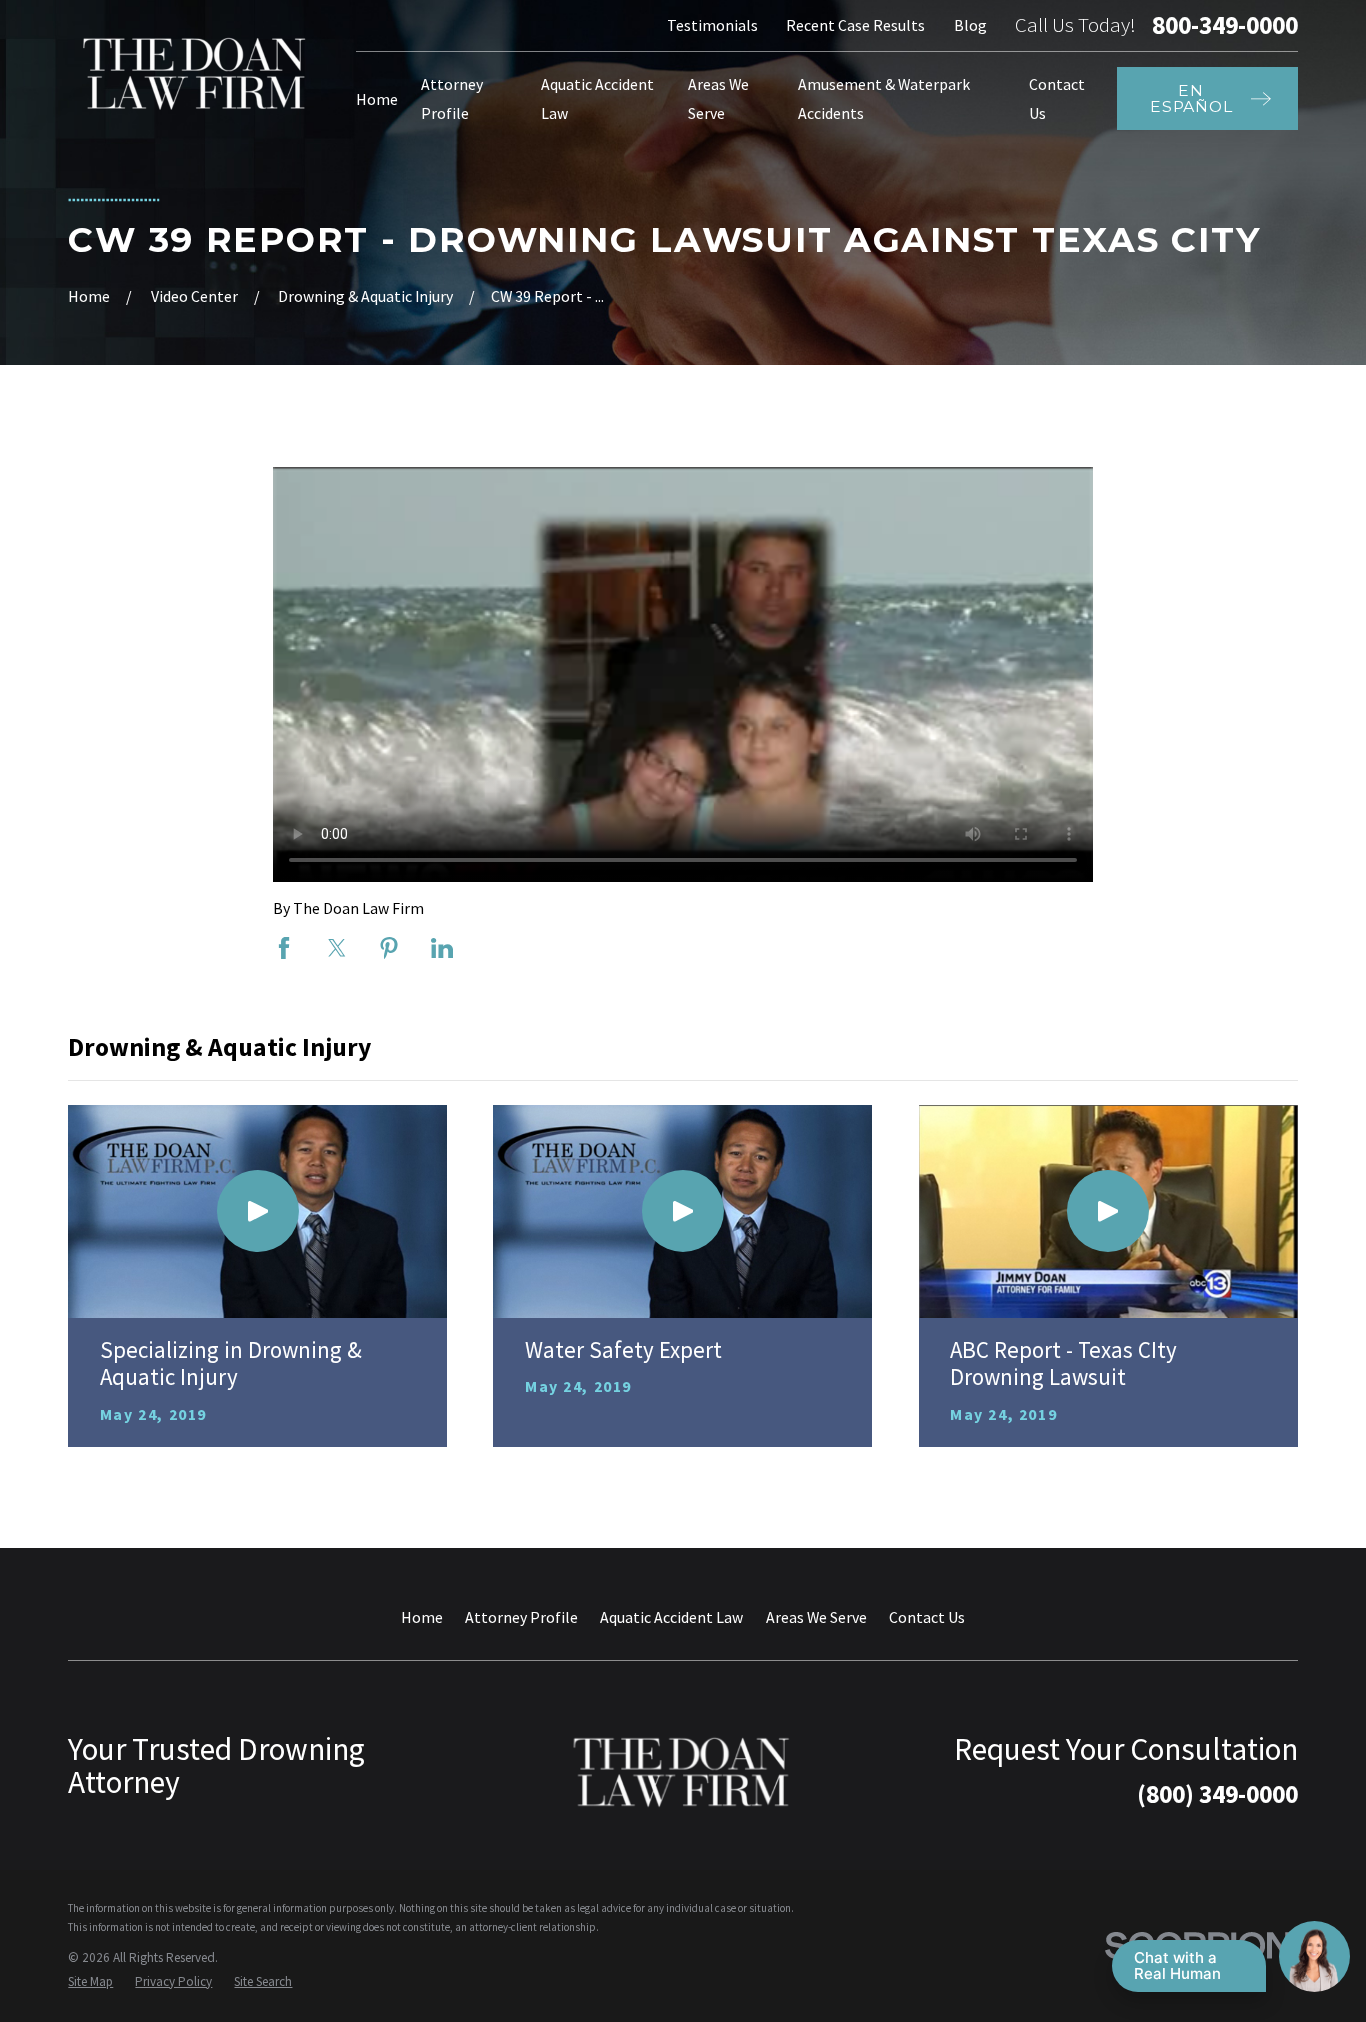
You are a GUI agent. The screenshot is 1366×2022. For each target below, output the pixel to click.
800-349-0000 (1225, 25)
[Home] (196, 73)
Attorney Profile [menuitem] (452, 98)
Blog (970, 25)
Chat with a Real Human (1177, 1965)
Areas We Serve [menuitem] (718, 98)
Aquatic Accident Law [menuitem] (597, 98)
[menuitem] (90, 1982)
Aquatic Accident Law (671, 1617)
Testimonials (712, 25)
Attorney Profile (521, 1617)
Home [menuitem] (377, 99)
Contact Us (927, 1617)
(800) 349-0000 (1217, 1794)
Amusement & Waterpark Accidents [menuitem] (884, 98)
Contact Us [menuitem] (1057, 98)
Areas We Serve (816, 1617)
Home (422, 1617)
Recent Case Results (855, 25)
